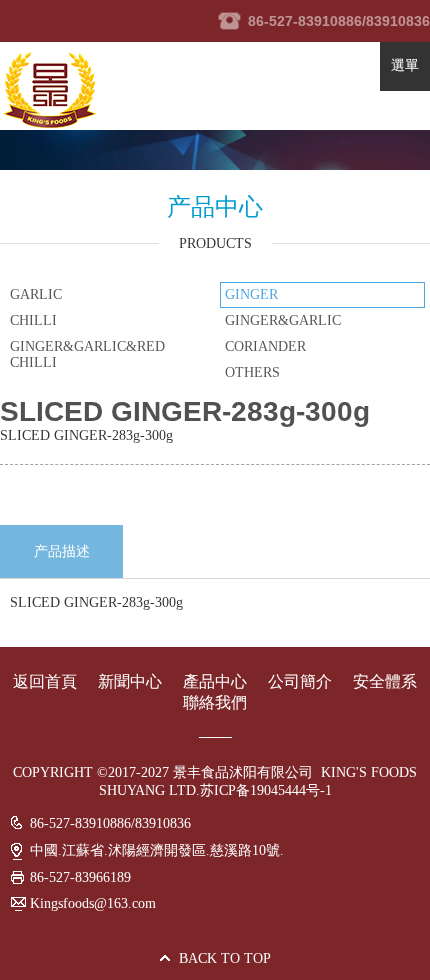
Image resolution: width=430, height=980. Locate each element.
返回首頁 (45, 681)
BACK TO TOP (225, 958)
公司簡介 (300, 681)
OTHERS (252, 372)
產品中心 (215, 681)
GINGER (251, 294)
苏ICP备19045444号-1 (266, 790)
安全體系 (385, 681)
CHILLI (33, 320)
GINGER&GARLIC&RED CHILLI (87, 354)
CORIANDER (265, 346)
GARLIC (36, 294)
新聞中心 (132, 681)
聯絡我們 (215, 702)
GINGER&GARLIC (283, 320)
